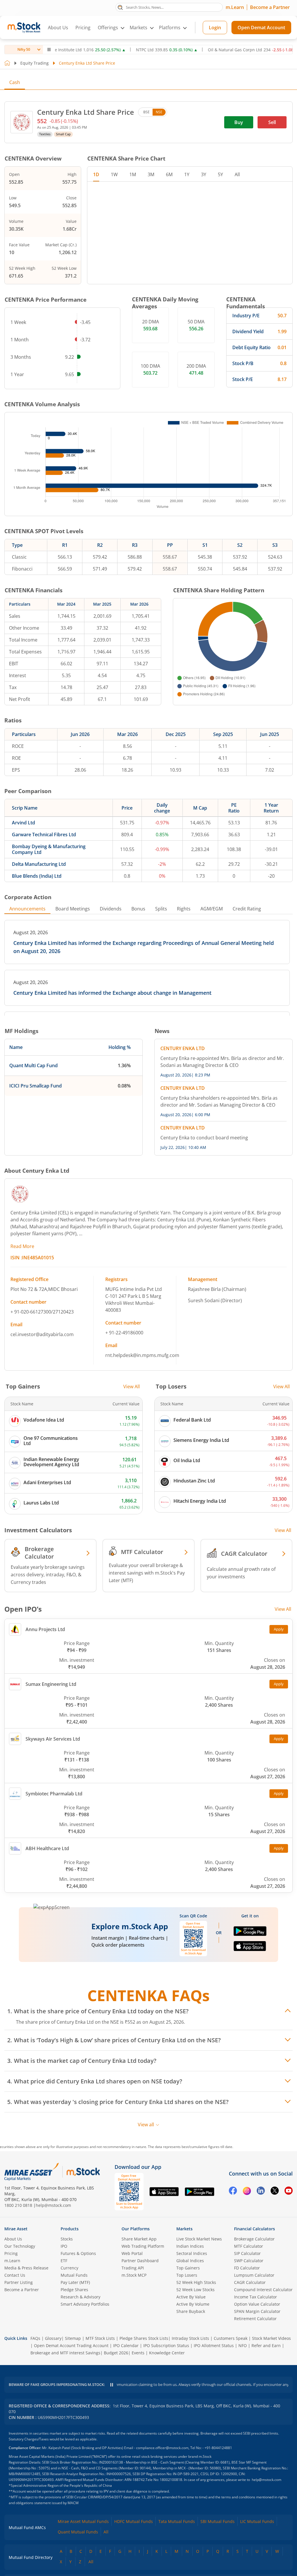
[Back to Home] (7, 63)
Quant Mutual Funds (78, 2532)
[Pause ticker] (49, 50)
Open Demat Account (261, 28)
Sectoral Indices (192, 2253)
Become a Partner (270, 7)
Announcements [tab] (27, 909)
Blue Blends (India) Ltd (37, 876)
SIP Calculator (247, 2253)
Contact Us (15, 2275)
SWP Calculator (249, 2261)
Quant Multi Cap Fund (33, 1065)
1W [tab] (114, 174)
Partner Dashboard (140, 2261)
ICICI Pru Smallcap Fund (36, 1086)
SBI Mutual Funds (218, 2521)
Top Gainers (188, 2268)
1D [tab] (96, 174)
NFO (243, 2345)
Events (138, 2353)
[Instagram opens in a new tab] (247, 2192)
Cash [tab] (15, 82)
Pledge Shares (74, 2290)
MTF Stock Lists (100, 2338)
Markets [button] (138, 28)
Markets (184, 2229)
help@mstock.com (53, 2205)
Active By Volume (193, 2304)
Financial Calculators (255, 2229)
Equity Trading (35, 63)
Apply (279, 1629)
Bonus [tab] (138, 909)
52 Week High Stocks (196, 2282)
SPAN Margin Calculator (257, 2311)
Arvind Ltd (23, 823)
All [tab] (237, 174)
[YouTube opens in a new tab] (289, 2192)
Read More (22, 1246)
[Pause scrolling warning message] (112, 2385)
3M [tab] (151, 174)
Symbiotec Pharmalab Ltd (54, 1794)
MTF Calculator (249, 2246)
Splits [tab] (161, 909)
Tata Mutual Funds (177, 2521)
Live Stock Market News (199, 2239)
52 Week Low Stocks (195, 2290)
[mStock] (83, 2172)
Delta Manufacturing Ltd (39, 864)
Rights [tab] (184, 909)
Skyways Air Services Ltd (53, 1739)
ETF (64, 2261)
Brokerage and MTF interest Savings (65, 2353)
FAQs (35, 2338)
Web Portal (132, 2253)
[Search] (120, 7)
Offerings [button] (108, 28)
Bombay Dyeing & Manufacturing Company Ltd (49, 849)
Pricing (83, 28)
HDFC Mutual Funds (134, 2521)
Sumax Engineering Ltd (51, 1684)
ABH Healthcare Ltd (47, 1848)
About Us (58, 28)
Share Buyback (191, 2311)
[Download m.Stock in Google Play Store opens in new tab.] (250, 1934)
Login (215, 28)
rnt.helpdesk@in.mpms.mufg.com (142, 1355)
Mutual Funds (74, 2275)
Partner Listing (19, 2282)
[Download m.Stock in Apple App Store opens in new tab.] (250, 1949)
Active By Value (191, 2297)
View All (132, 1387)
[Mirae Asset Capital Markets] (32, 2172)
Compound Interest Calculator (263, 2290)
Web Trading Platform (143, 2246)
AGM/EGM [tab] (212, 909)
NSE (159, 112)
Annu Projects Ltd (45, 1629)
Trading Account (93, 2345)
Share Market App (139, 2239)
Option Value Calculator (257, 2304)
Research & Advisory (80, 2297)
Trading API (133, 2268)
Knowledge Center (167, 2353)
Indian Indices (190, 2246)
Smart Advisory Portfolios (85, 2304)
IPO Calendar (126, 2345)
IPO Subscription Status (166, 2345)
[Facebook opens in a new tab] (233, 2192)
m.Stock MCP (134, 2275)
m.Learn (235, 7)
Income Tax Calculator (256, 2297)
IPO (64, 2246)
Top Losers (187, 2275)
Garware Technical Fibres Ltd (44, 835)
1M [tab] (133, 174)
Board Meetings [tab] (73, 909)
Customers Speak (231, 2338)
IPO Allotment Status (214, 2345)
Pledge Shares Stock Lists (144, 2338)
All (106, 2532)
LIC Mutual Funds (257, 2521)
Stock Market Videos (271, 2338)
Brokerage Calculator (254, 2239)
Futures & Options (78, 2253)
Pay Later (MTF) (75, 2282)
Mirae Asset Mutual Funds (83, 2521)
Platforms (170, 28)
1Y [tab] (187, 174)
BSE (146, 112)
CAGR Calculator (250, 2282)
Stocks (67, 2239)
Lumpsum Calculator (254, 2275)
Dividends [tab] (111, 909)
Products (70, 2229)
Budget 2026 (116, 2353)
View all (146, 2125)
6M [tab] (169, 174)
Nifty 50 (24, 49)
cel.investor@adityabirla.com (42, 1334)
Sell (272, 122)
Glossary (53, 2338)
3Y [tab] (204, 174)
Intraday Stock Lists (190, 2338)
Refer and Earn (266, 2345)
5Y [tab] (220, 174)
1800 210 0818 (18, 2205)
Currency (69, 2268)
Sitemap (73, 2338)
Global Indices (190, 2261)
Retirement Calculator (255, 2319)
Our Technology (20, 2246)
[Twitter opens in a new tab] (275, 2192)
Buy (239, 122)
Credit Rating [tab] (247, 909)
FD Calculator (247, 2268)
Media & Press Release (26, 2268)
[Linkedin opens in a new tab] (261, 2192)
